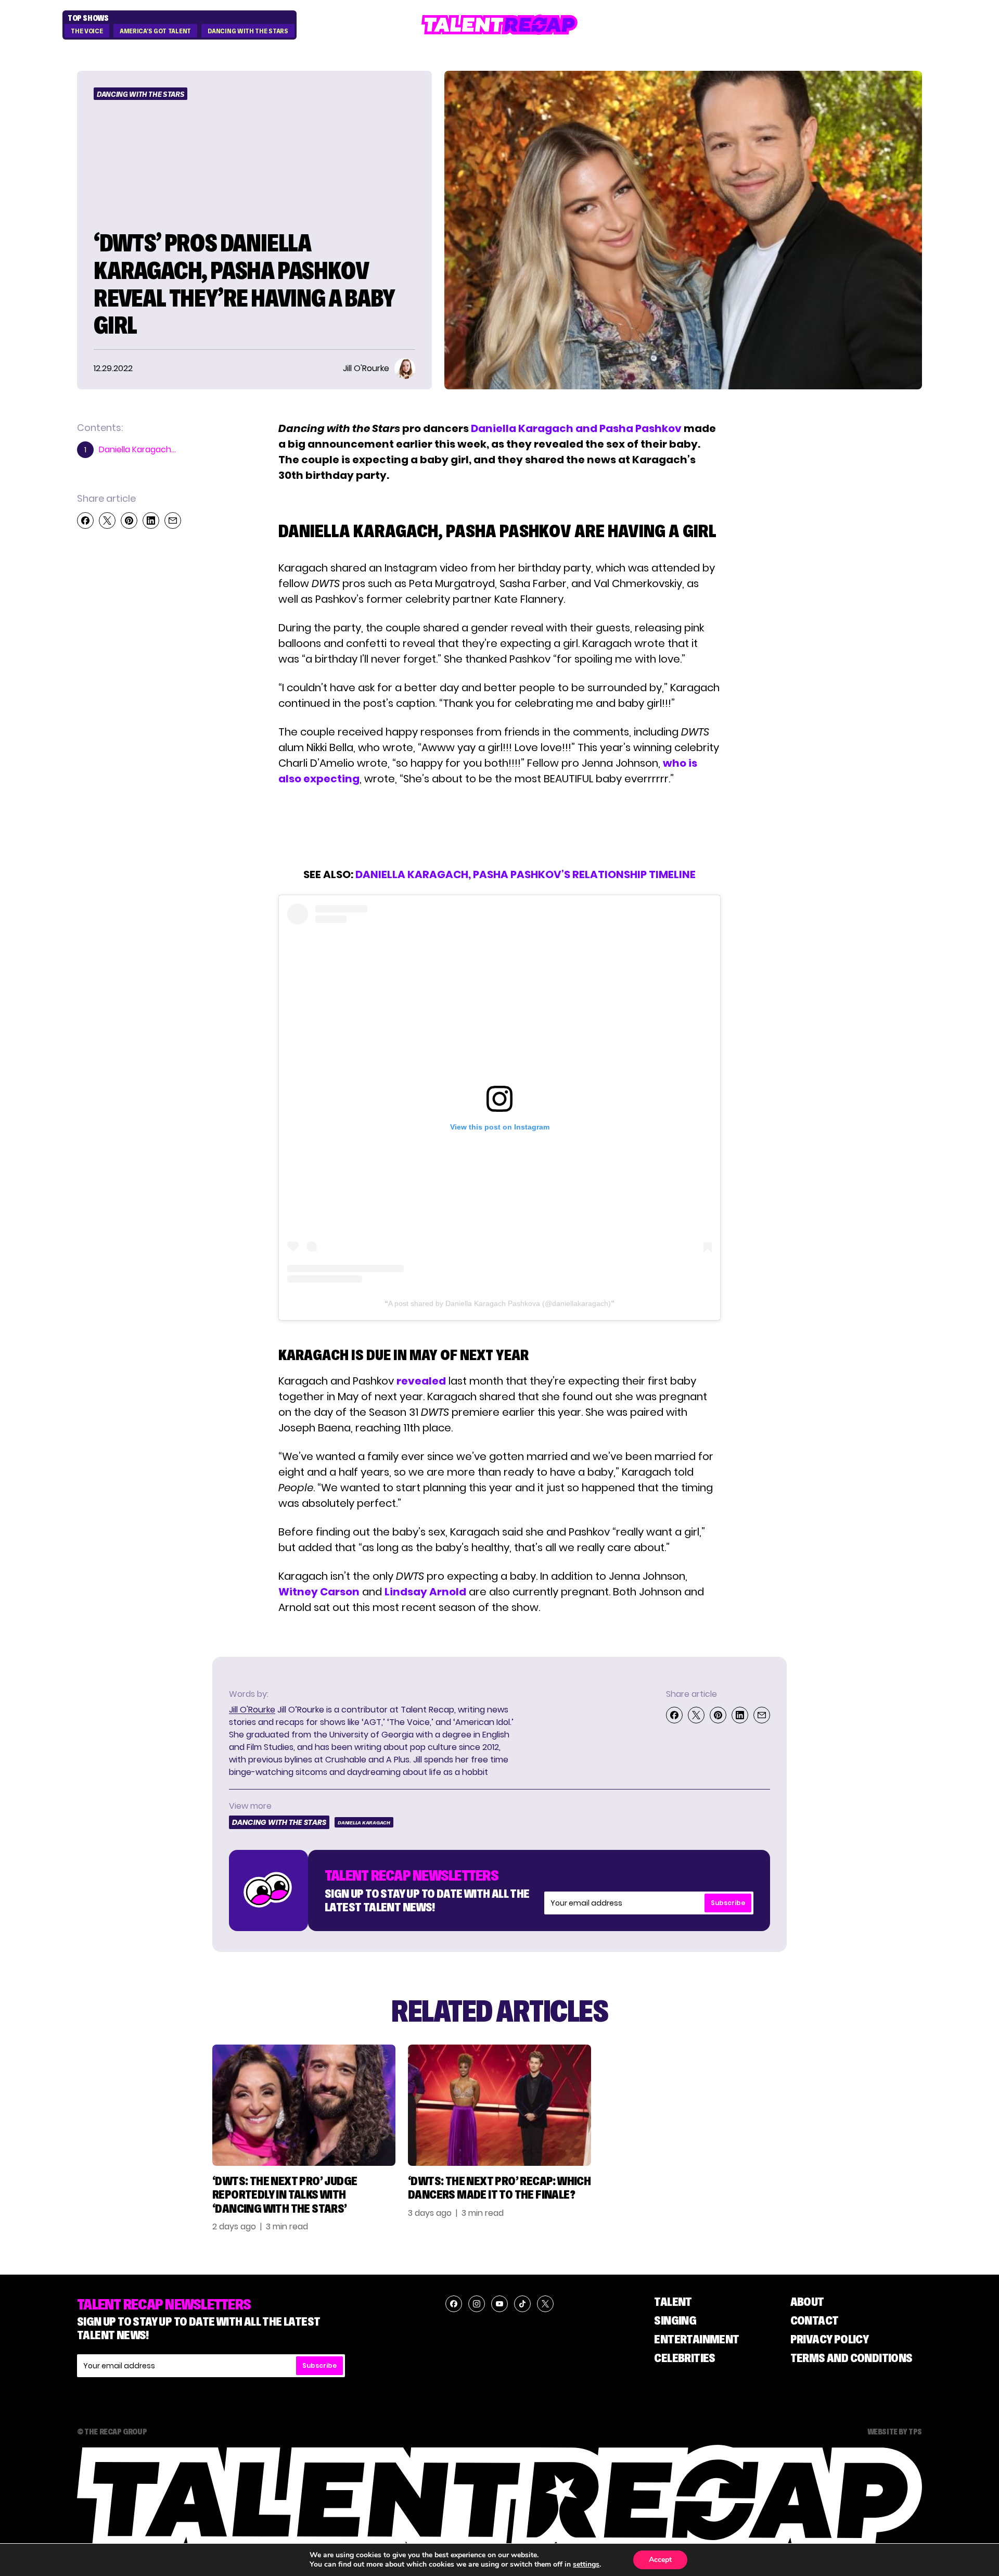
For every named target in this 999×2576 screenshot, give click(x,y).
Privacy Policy (830, 2339)
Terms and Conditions (851, 2358)
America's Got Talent (155, 31)
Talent (673, 2301)
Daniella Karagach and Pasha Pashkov (576, 428)
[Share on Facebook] (85, 521)
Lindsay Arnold (425, 1592)
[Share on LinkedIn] (151, 521)
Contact (815, 2320)
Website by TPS (895, 2431)
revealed (421, 1381)
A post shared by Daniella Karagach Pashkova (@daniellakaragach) (499, 1303)
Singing (675, 2320)
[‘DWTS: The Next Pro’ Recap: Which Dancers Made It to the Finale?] (499, 2105)
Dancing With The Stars (248, 31)
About (807, 2301)
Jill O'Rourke (252, 1710)
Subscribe (728, 1903)
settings (586, 2565)
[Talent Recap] (499, 25)
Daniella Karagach (364, 1823)
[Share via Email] (173, 521)
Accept (660, 2560)
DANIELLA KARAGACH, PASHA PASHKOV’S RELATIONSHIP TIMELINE (526, 874)
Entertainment (696, 2339)
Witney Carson (319, 1592)
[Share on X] (107, 521)
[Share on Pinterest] (129, 521)
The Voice (87, 31)
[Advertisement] (499, 827)
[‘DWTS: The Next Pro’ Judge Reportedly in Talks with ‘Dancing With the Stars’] (304, 2105)
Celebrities (684, 2358)
